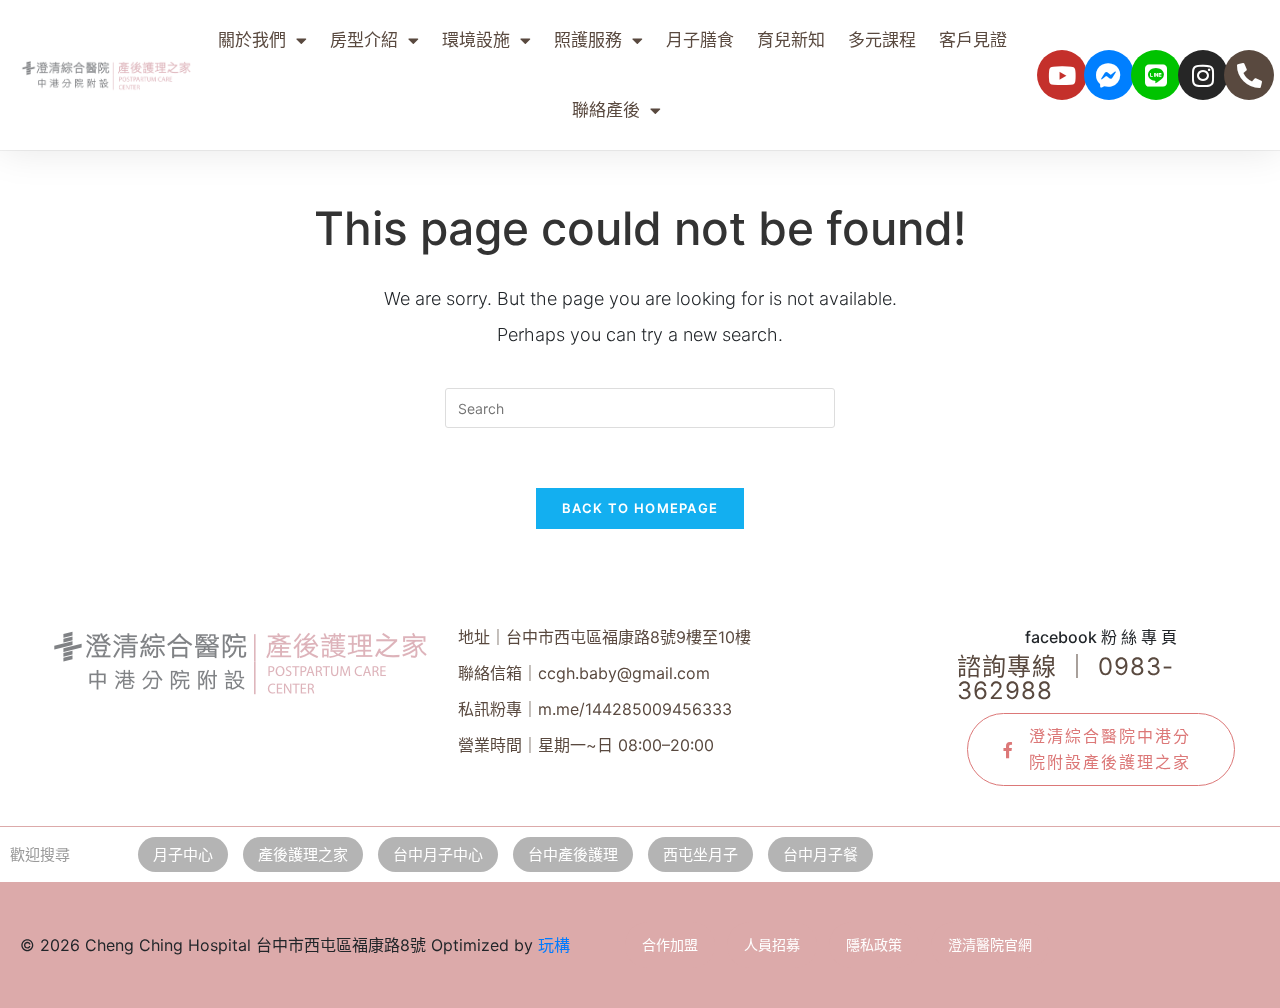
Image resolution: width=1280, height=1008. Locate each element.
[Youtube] (1062, 75)
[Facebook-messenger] (1109, 75)
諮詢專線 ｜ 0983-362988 (1065, 678)
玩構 (554, 945)
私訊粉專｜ (595, 709)
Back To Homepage (640, 508)
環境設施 (476, 40)
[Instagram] (1203, 75)
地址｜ (604, 637)
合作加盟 (670, 944)
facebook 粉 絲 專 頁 (1101, 637)
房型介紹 (364, 40)
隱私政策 (874, 944)
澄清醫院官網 (990, 944)
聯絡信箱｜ (584, 673)
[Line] (1156, 75)
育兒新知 (791, 40)
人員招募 (772, 944)
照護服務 (588, 40)
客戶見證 (973, 40)
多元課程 (882, 40)
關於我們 (252, 40)
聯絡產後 (606, 110)
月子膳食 (700, 40)
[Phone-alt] (1249, 75)
